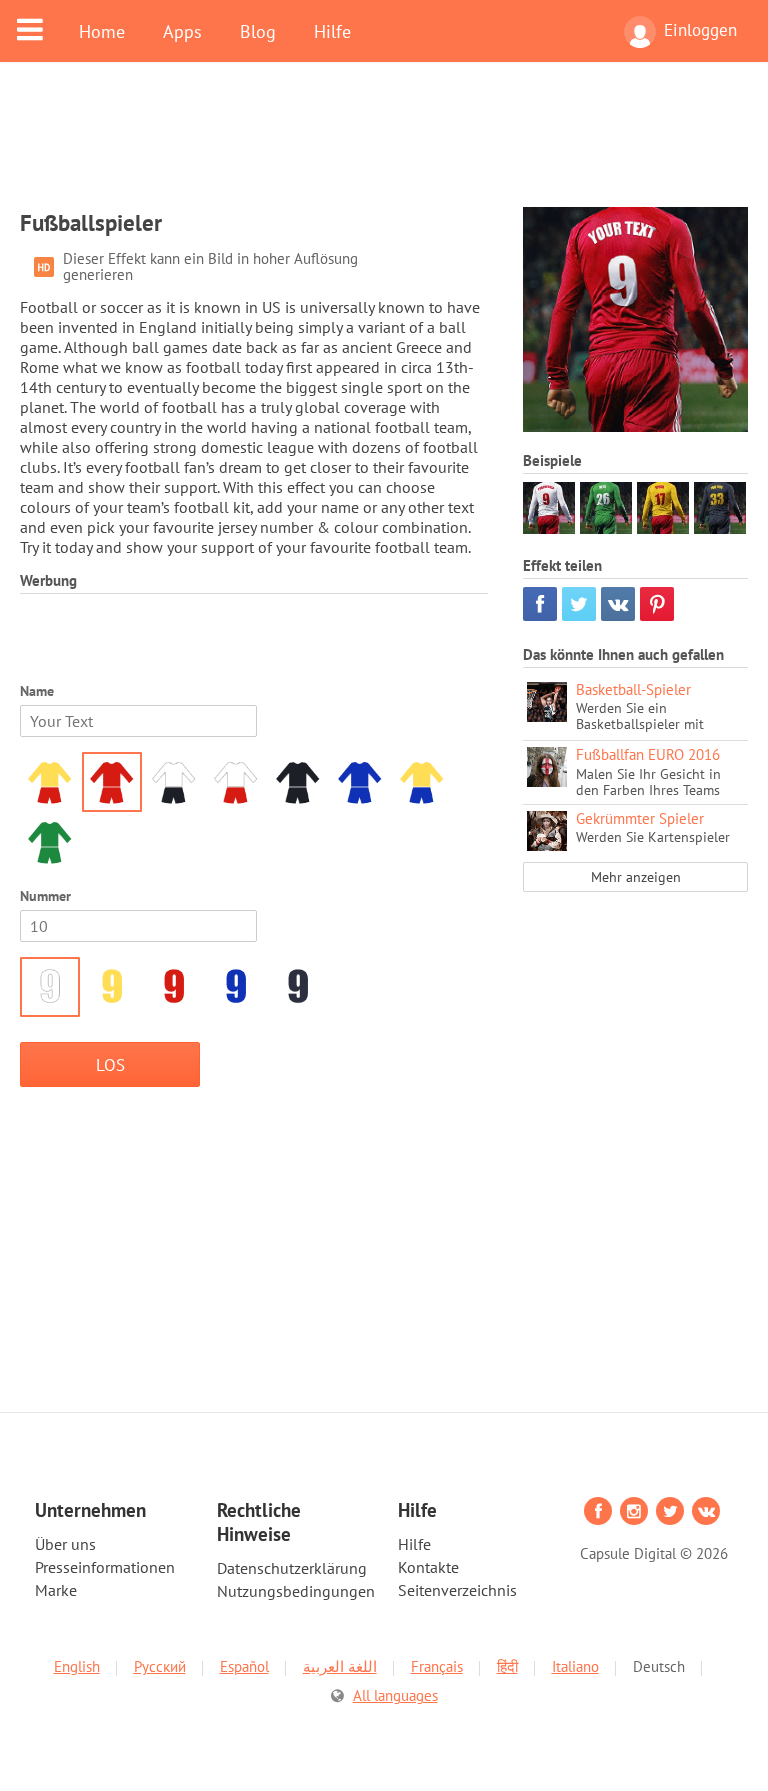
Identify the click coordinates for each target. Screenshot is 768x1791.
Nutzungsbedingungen (296, 1591)
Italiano (575, 1666)
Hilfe (332, 31)
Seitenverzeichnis (457, 1590)
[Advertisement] (384, 147)
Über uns (65, 1544)
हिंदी (507, 1666)
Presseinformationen (105, 1567)
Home (102, 31)
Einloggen (700, 30)
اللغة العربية (340, 1666)
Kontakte (428, 1567)
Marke (56, 1590)
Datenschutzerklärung (292, 1568)
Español (244, 1666)
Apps (182, 31)
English (77, 1666)
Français (437, 1666)
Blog (258, 31)
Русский (160, 1666)
